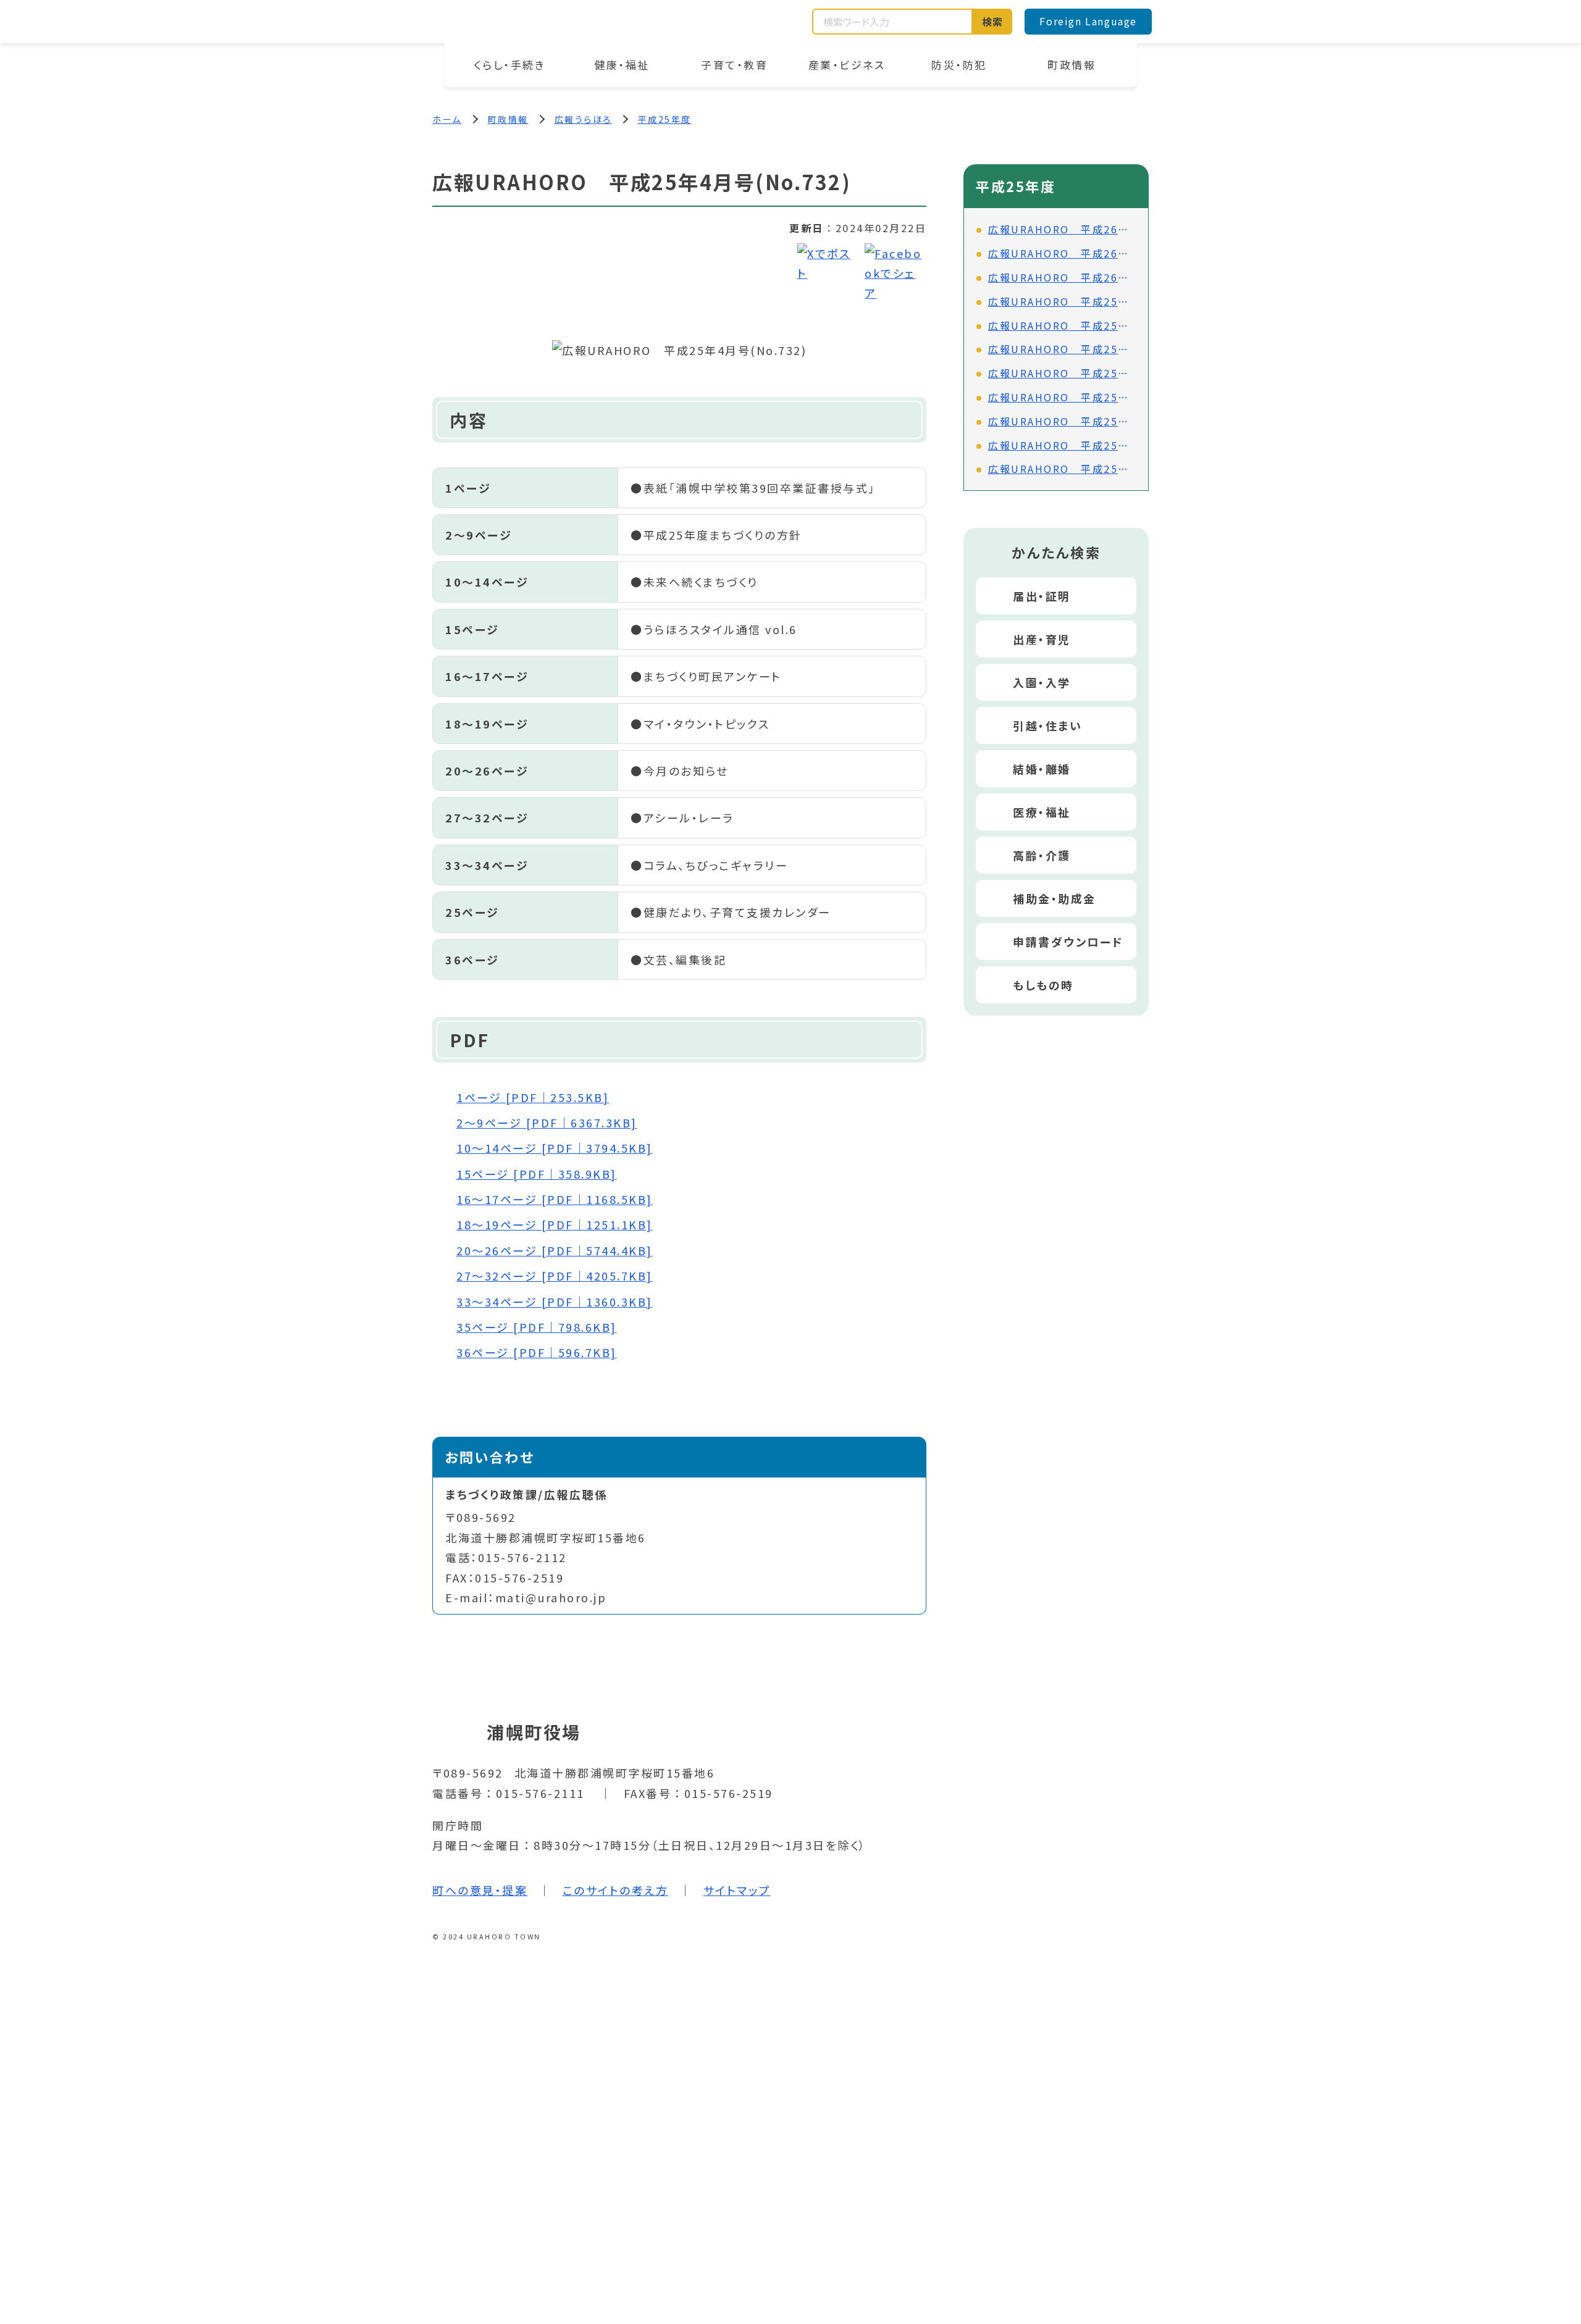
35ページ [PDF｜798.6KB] (537, 1327)
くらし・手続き (510, 65)
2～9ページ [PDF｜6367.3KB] (547, 1122)
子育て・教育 (734, 65)
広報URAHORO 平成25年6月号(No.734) (1062, 445)
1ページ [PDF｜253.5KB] (533, 1097)
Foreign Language (1088, 21)
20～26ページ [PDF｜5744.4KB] (555, 1250)
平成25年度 (665, 119)
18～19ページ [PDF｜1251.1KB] (555, 1224)
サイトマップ (737, 1890)
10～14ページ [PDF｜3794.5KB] (555, 1148)
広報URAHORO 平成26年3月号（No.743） (1062, 229)
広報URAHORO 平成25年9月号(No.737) (1062, 373)
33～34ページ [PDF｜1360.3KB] (555, 1302)
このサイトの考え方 (616, 1890)
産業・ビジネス (847, 65)
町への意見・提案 (480, 1890)
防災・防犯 (959, 65)
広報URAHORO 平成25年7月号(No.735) (1062, 421)
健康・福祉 (622, 65)
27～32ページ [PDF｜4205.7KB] (555, 1276)
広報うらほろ (583, 119)
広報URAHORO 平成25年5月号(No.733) (1062, 469)
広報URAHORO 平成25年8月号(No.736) (1062, 397)
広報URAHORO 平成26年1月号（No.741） (1062, 277)
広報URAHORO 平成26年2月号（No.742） (1062, 253)
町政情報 (1071, 65)
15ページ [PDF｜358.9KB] (537, 1174)
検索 (993, 22)
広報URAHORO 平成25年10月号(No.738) (1062, 349)
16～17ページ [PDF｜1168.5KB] (555, 1199)
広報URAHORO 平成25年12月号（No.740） (1062, 301)
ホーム (447, 119)
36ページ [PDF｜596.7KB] (537, 1352)
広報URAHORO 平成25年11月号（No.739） (1062, 325)
